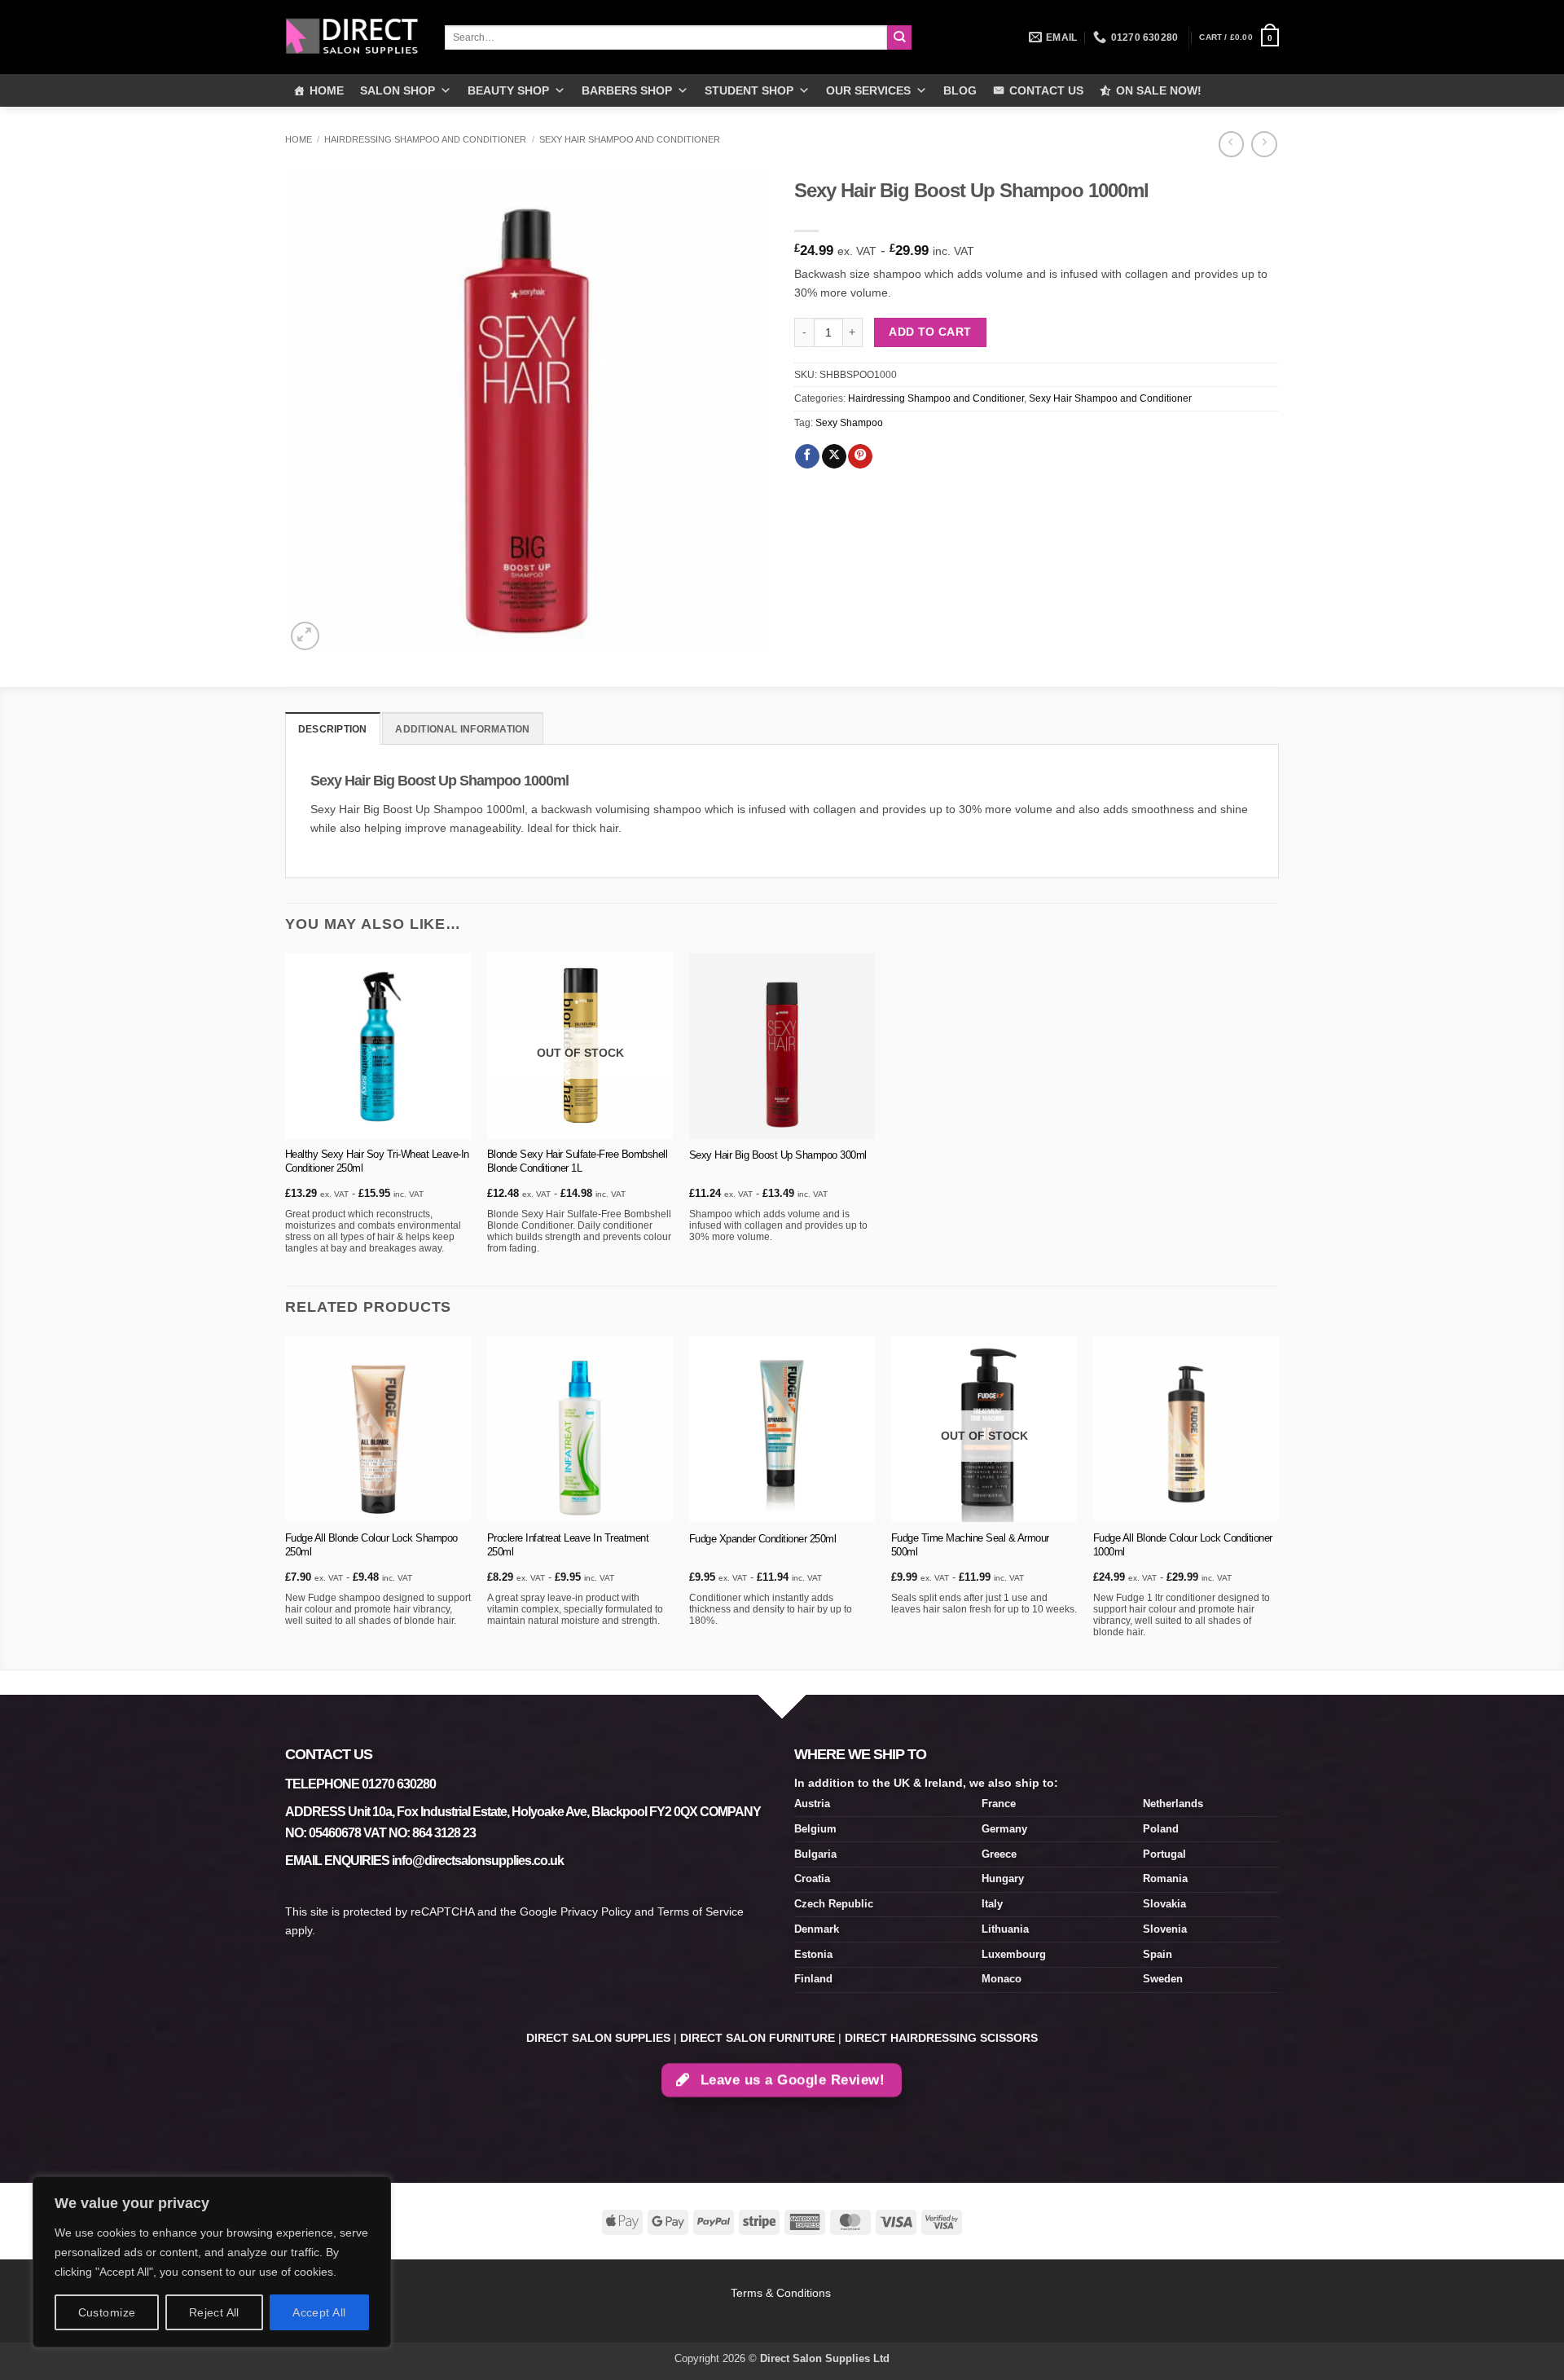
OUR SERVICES (868, 90)
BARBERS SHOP (627, 90)
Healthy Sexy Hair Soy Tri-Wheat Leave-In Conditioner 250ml (377, 1161)
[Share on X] (834, 457)
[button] (1239, 37)
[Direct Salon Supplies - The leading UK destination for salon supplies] (353, 37)
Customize (107, 2312)
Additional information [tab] (462, 729)
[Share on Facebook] (807, 457)
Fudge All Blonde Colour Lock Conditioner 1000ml (1183, 1545)
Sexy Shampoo (849, 423)
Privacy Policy (596, 1911)
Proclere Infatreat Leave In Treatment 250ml (568, 1545)
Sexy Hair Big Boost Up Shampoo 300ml (778, 1155)
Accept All (319, 2312)
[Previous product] (1264, 144)
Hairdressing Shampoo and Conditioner (425, 139)
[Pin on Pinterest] (860, 457)
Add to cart (930, 332)
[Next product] (1231, 144)
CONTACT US (1046, 90)
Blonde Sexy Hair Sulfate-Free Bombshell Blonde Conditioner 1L (578, 1161)
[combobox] (666, 37)
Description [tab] (333, 729)
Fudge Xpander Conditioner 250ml (763, 1539)
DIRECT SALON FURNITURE (758, 2038)
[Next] (1278, 1501)
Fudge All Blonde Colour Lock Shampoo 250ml (371, 1545)
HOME (327, 90)
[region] (212, 2262)
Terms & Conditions (782, 2293)
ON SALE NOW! (1159, 90)
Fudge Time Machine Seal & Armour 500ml (970, 1545)
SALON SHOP (398, 90)
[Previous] (286, 1501)
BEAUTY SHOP (508, 90)
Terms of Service (701, 1911)
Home (299, 139)
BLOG (960, 90)
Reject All (214, 2312)
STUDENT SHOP (749, 90)
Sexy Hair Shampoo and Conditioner (630, 139)
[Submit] (900, 38)
